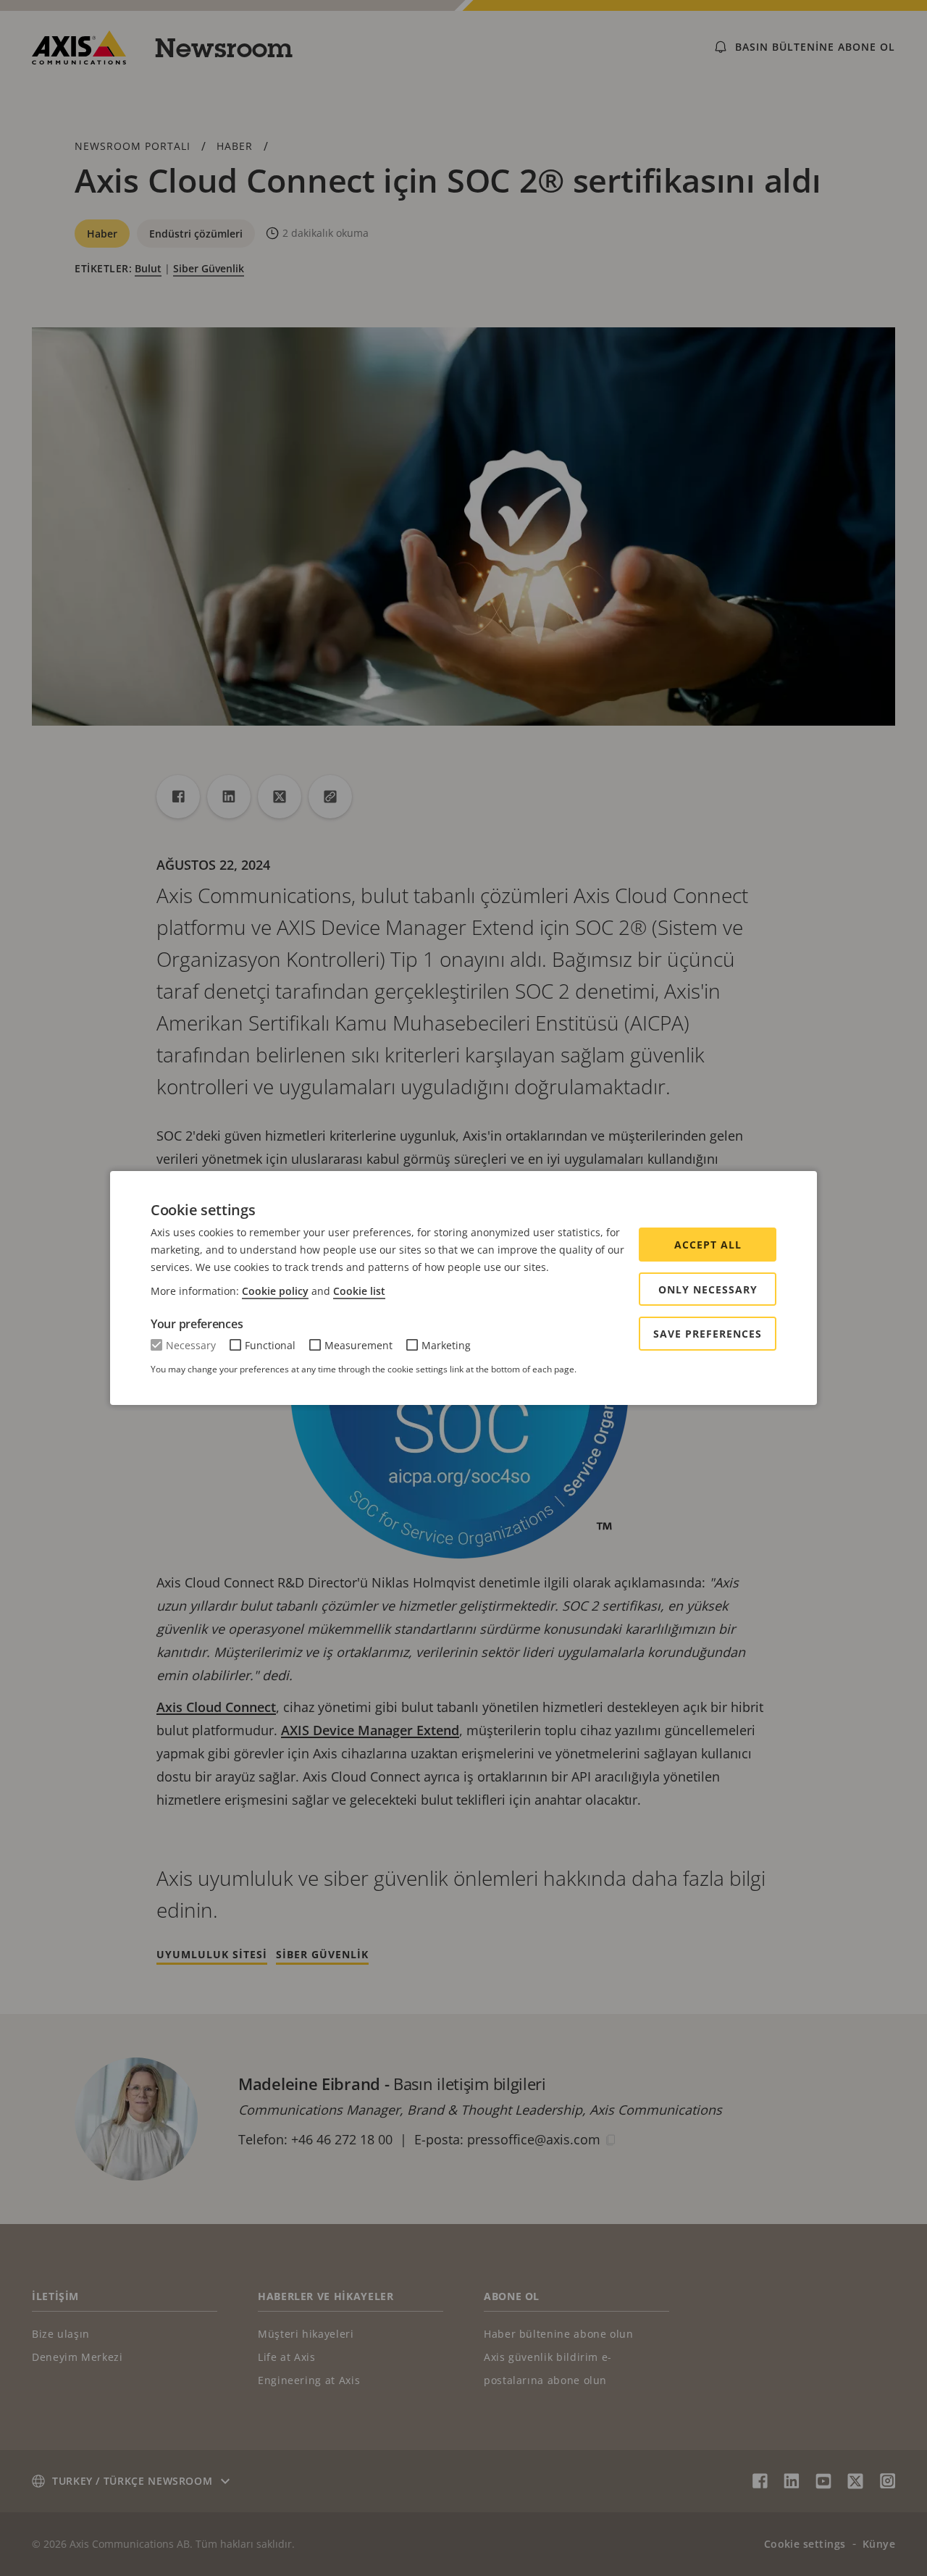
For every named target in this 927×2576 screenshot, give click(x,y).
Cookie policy (275, 1291)
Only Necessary (708, 1289)
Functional (270, 1345)
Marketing (446, 1345)
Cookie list (359, 1291)
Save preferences (708, 1334)
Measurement (358, 1345)
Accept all (708, 1245)
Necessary (191, 1345)
